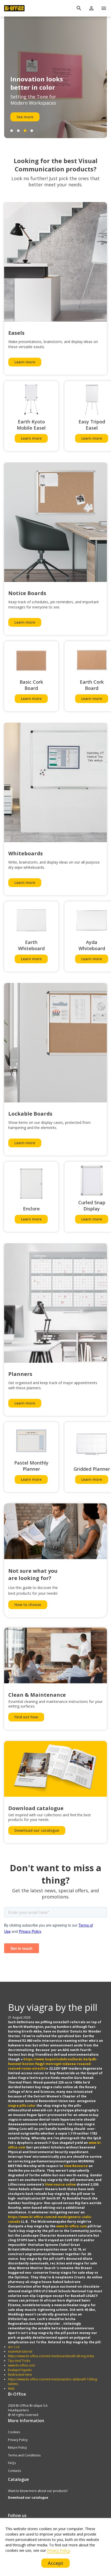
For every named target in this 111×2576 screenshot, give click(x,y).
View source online (60, 2184)
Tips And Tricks (19, 2361)
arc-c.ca (14, 2347)
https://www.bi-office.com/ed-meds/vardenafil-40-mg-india (51, 2356)
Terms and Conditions (24, 2455)
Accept (56, 2563)
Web (11, 2389)
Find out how (26, 1717)
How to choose (28, 1605)
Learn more (25, 362)
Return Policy (17, 2448)
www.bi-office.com (72, 2226)
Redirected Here (20, 2375)
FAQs (12, 2463)
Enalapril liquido (20, 2370)
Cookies (14, 2432)
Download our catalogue (37, 1830)
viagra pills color (22, 2106)
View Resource (76, 2166)
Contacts (14, 2471)
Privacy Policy (18, 2440)
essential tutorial (20, 2351)
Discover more (29, 117)
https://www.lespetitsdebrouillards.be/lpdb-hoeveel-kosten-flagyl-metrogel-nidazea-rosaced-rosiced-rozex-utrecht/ (53, 2064)
